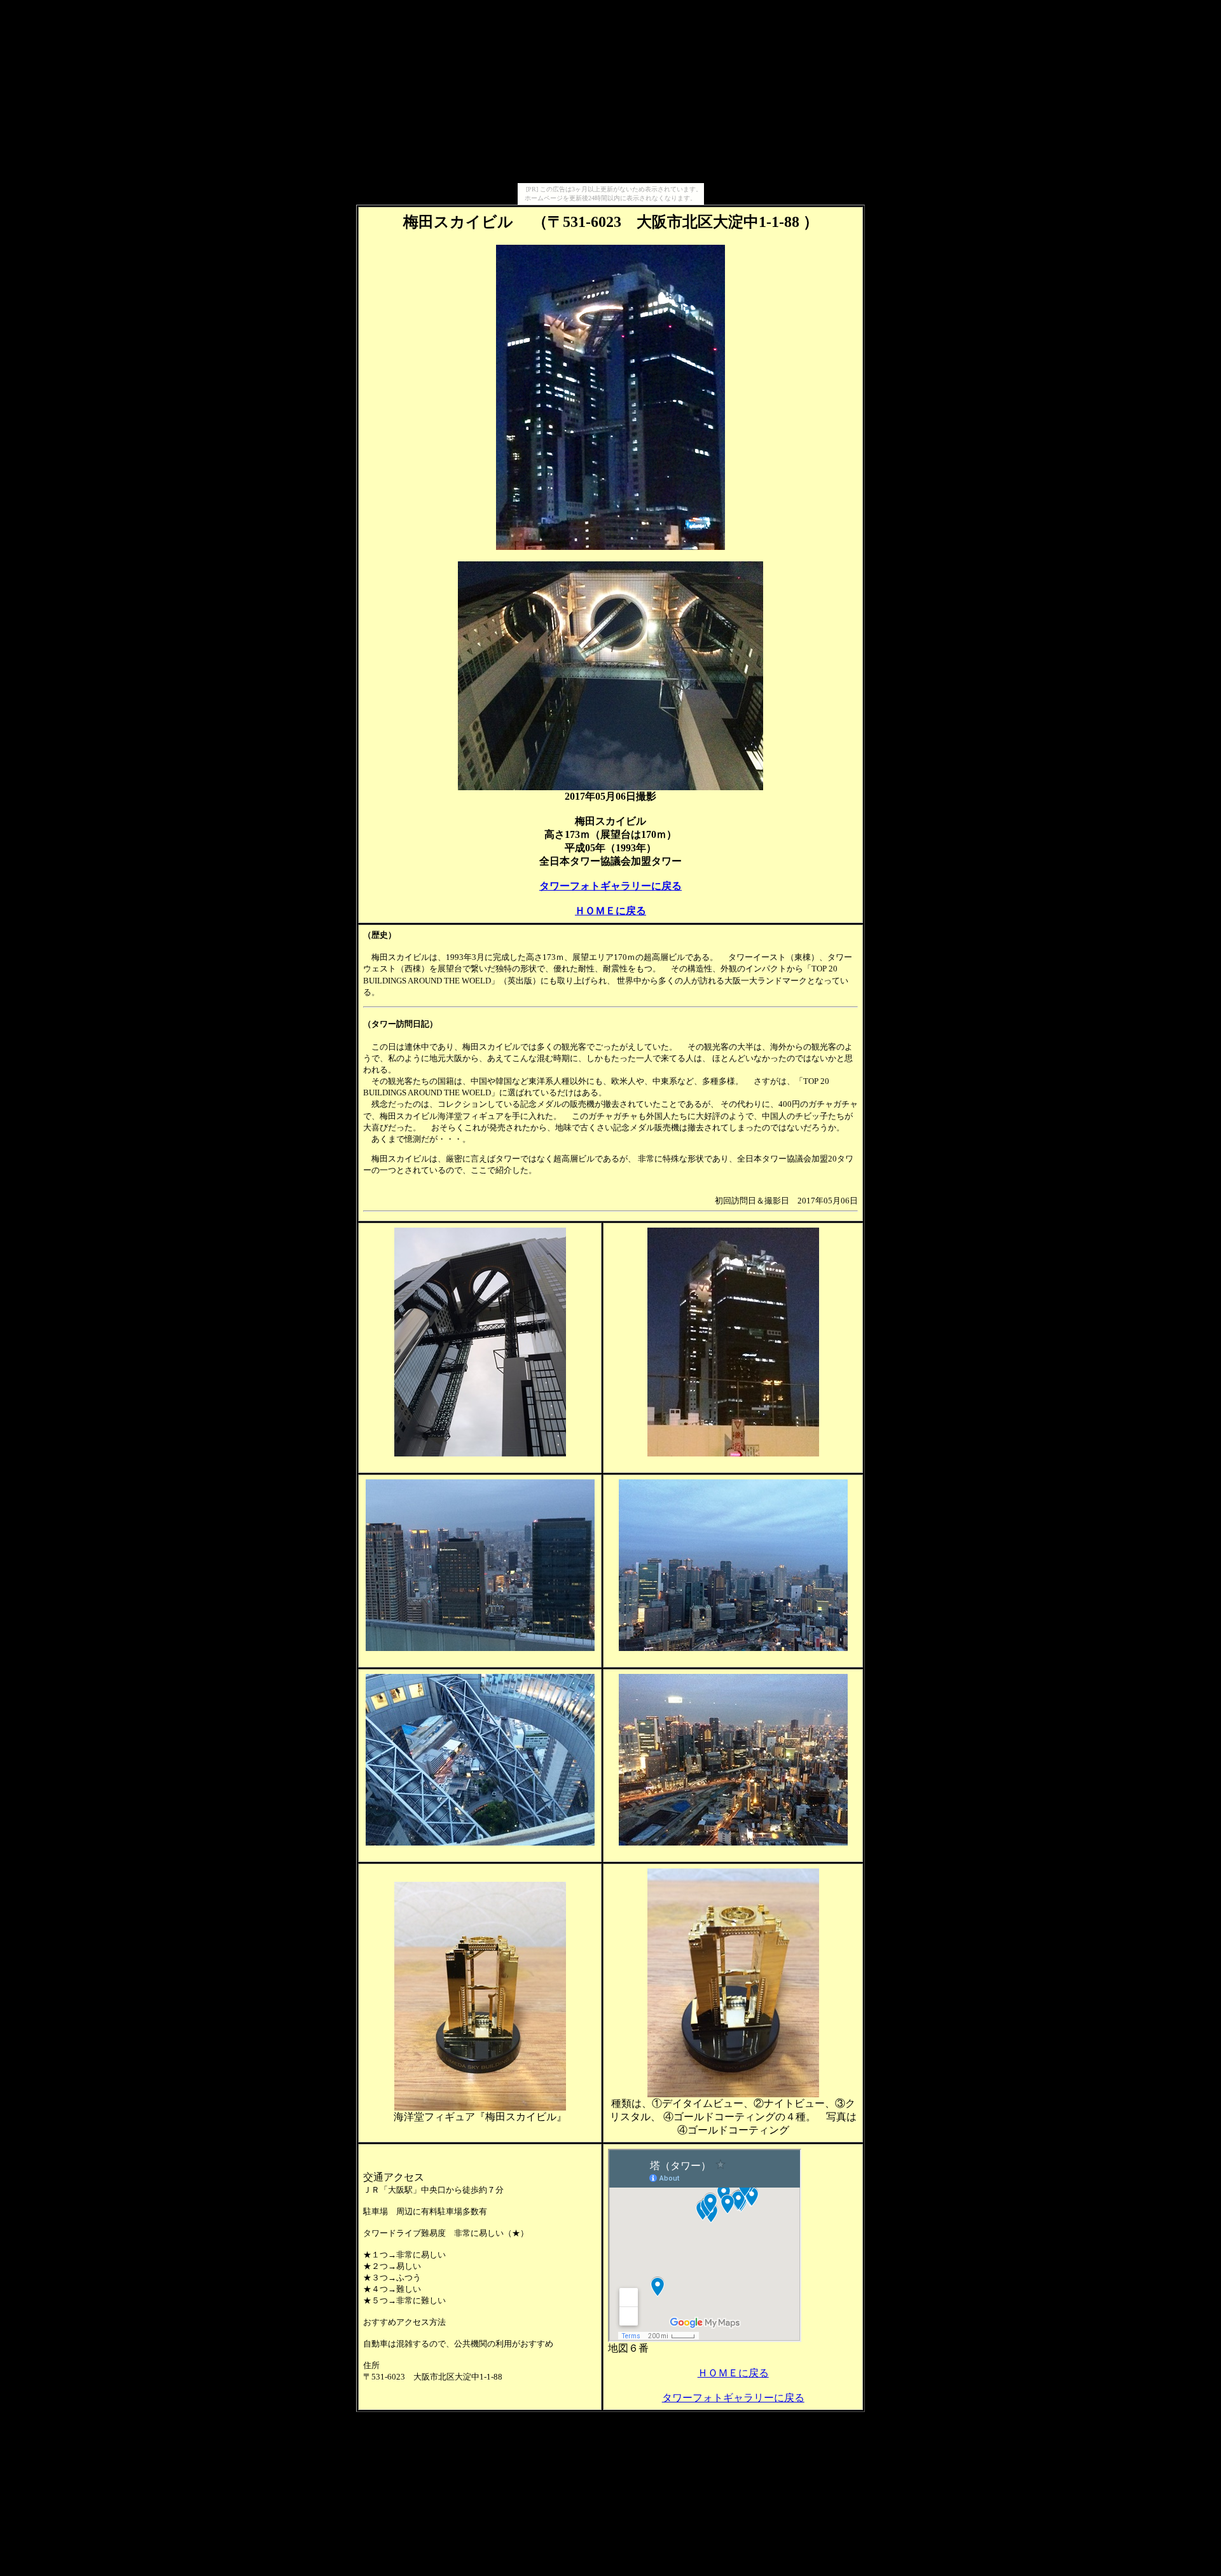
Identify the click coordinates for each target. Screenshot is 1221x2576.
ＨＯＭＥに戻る (610, 911)
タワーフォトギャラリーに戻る (610, 886)
